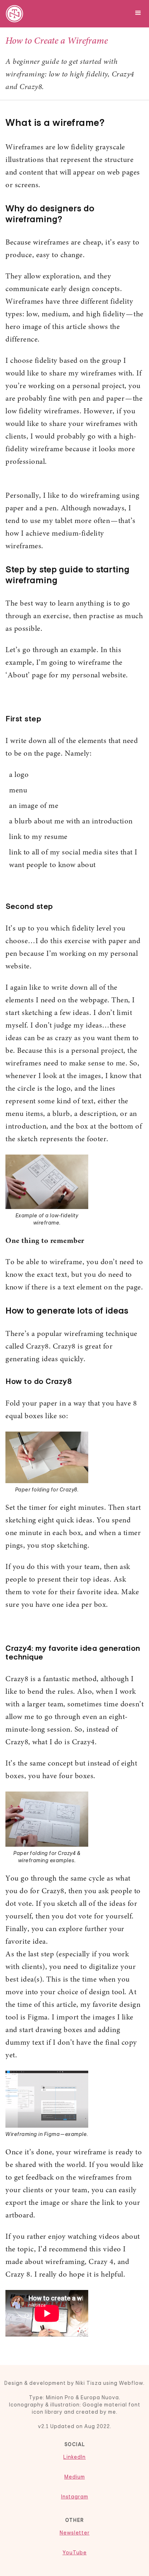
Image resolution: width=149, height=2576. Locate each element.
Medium (75, 2477)
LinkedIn (74, 2457)
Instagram (75, 2497)
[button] (138, 12)
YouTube (75, 2553)
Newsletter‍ (75, 2533)
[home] (13, 14)
